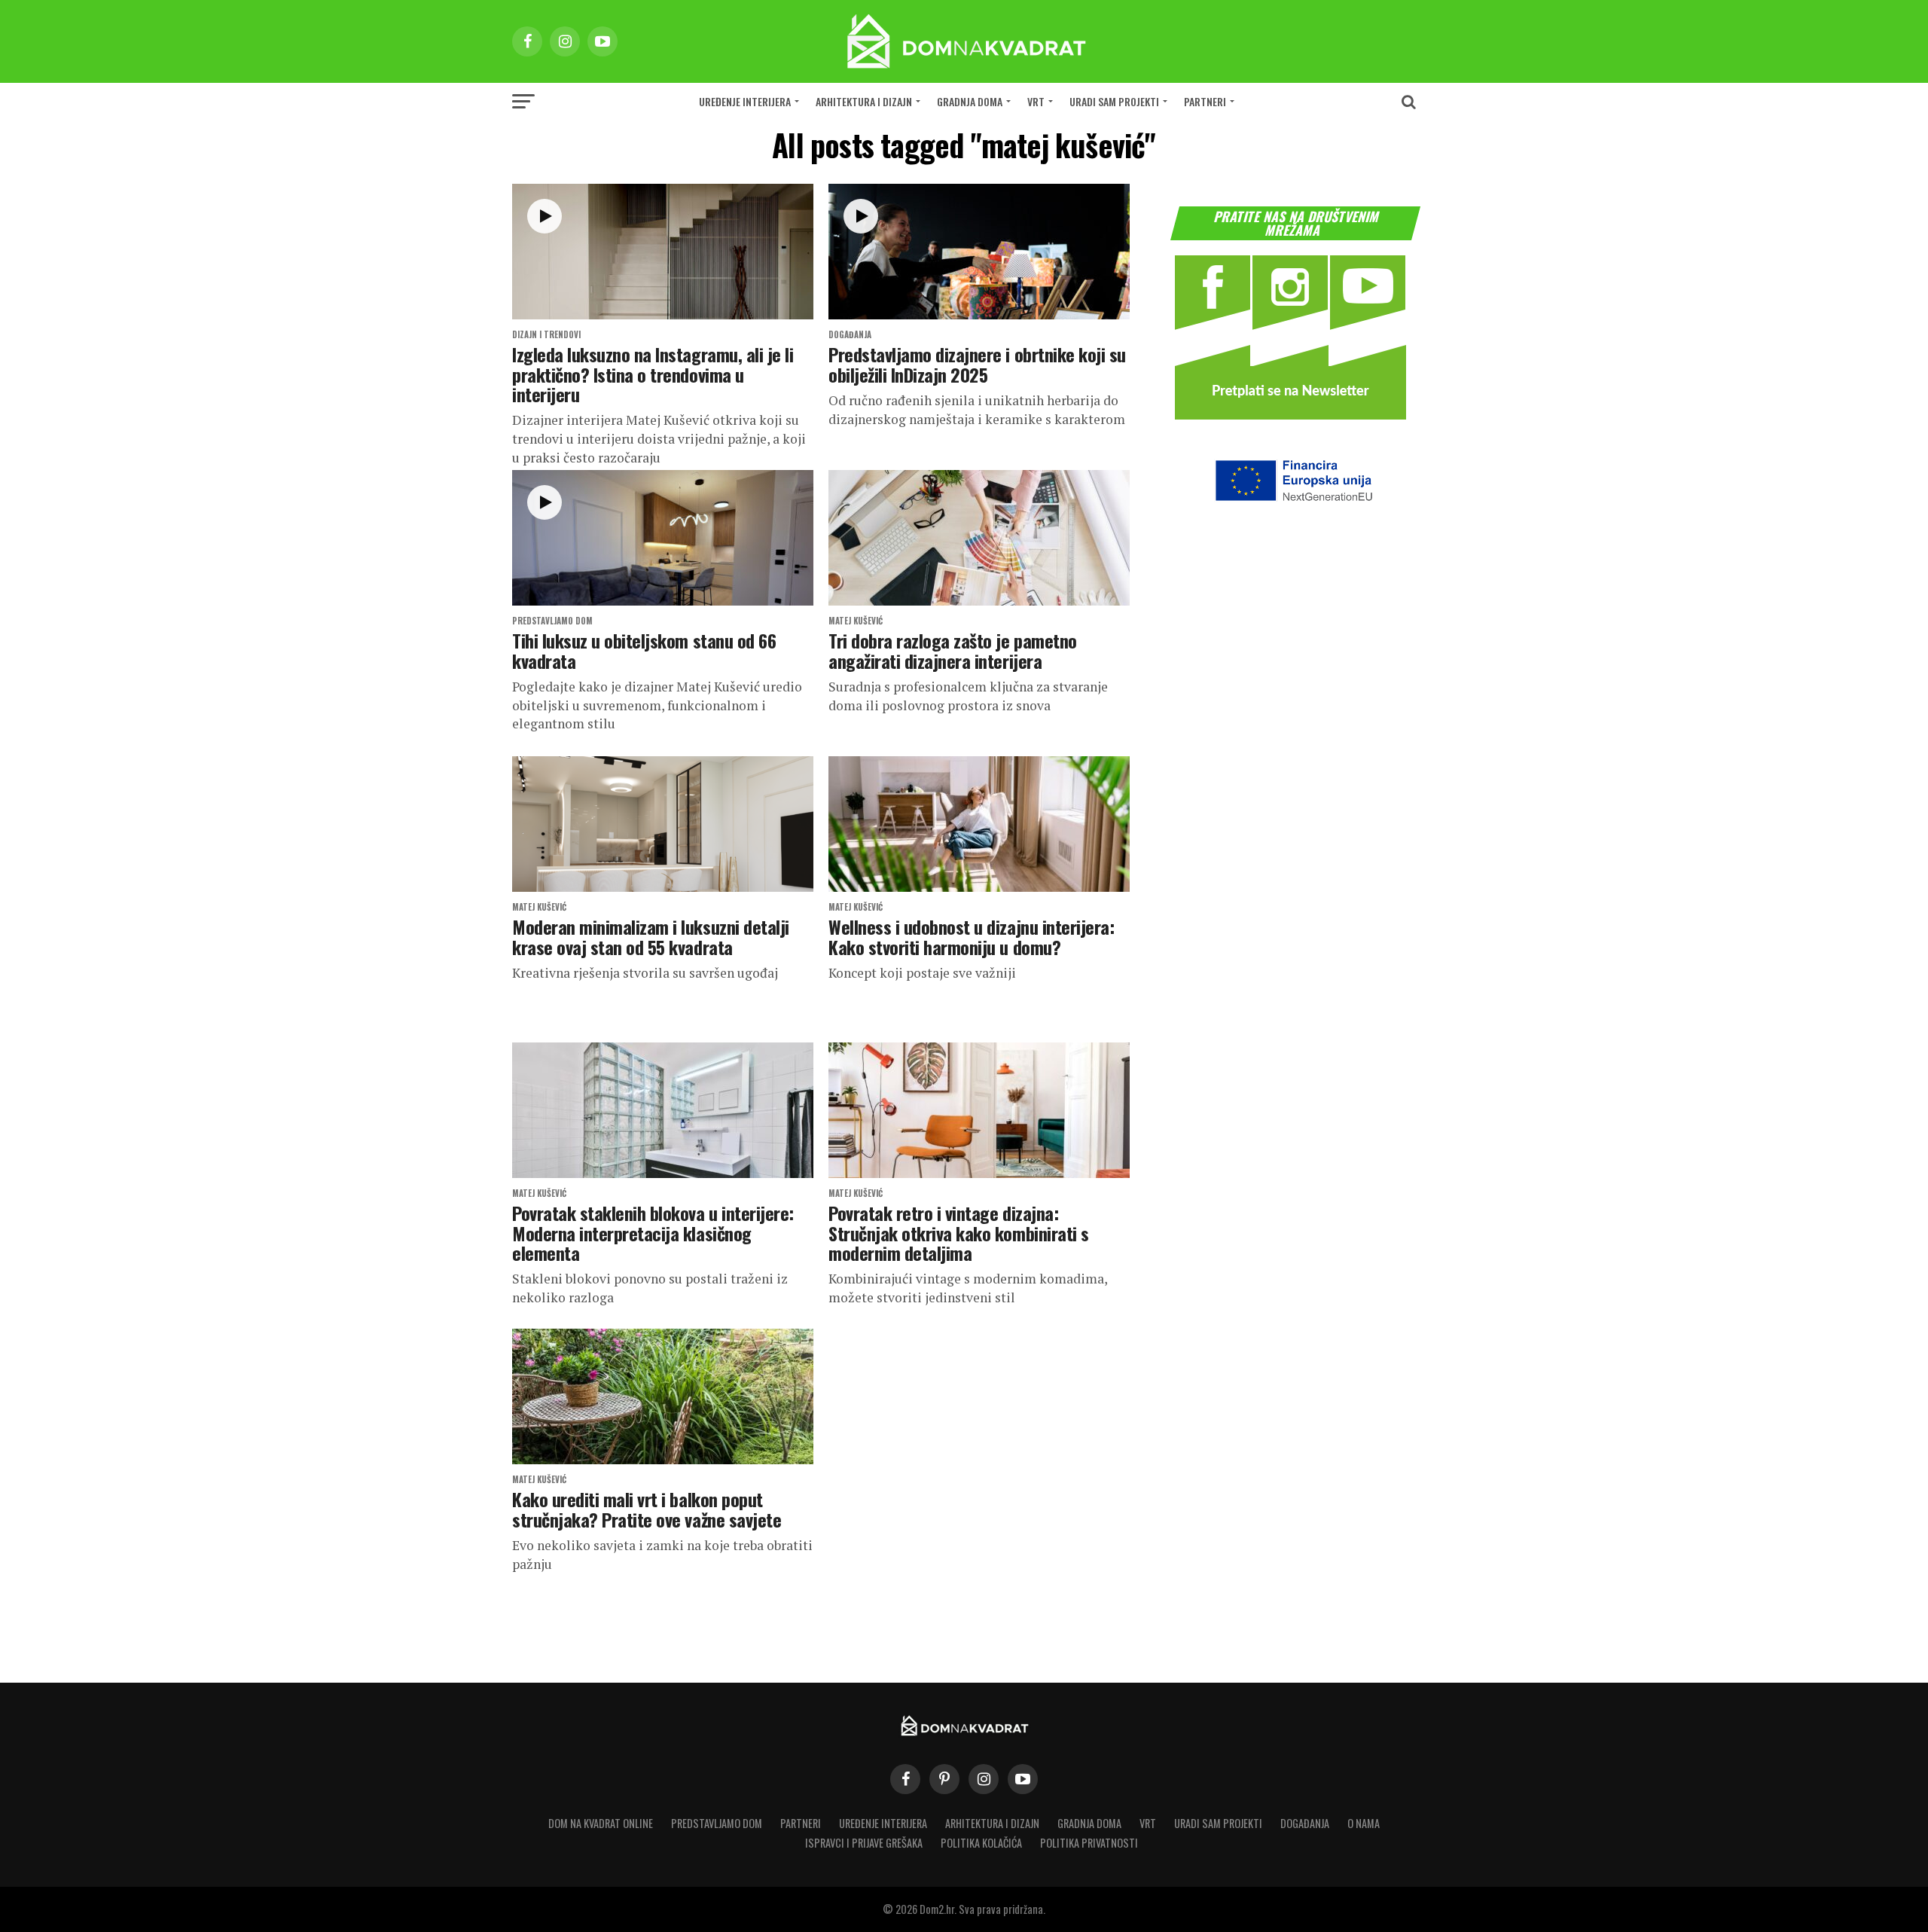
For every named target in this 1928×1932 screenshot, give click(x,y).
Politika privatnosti (1089, 1843)
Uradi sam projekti (1114, 101)
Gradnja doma (970, 101)
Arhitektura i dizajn (864, 101)
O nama (1364, 1823)
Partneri (1205, 101)
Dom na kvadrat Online (601, 1823)
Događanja (1305, 1823)
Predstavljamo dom (717, 1823)
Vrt (1036, 101)
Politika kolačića (981, 1843)
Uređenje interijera (745, 101)
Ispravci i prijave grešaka (864, 1843)
